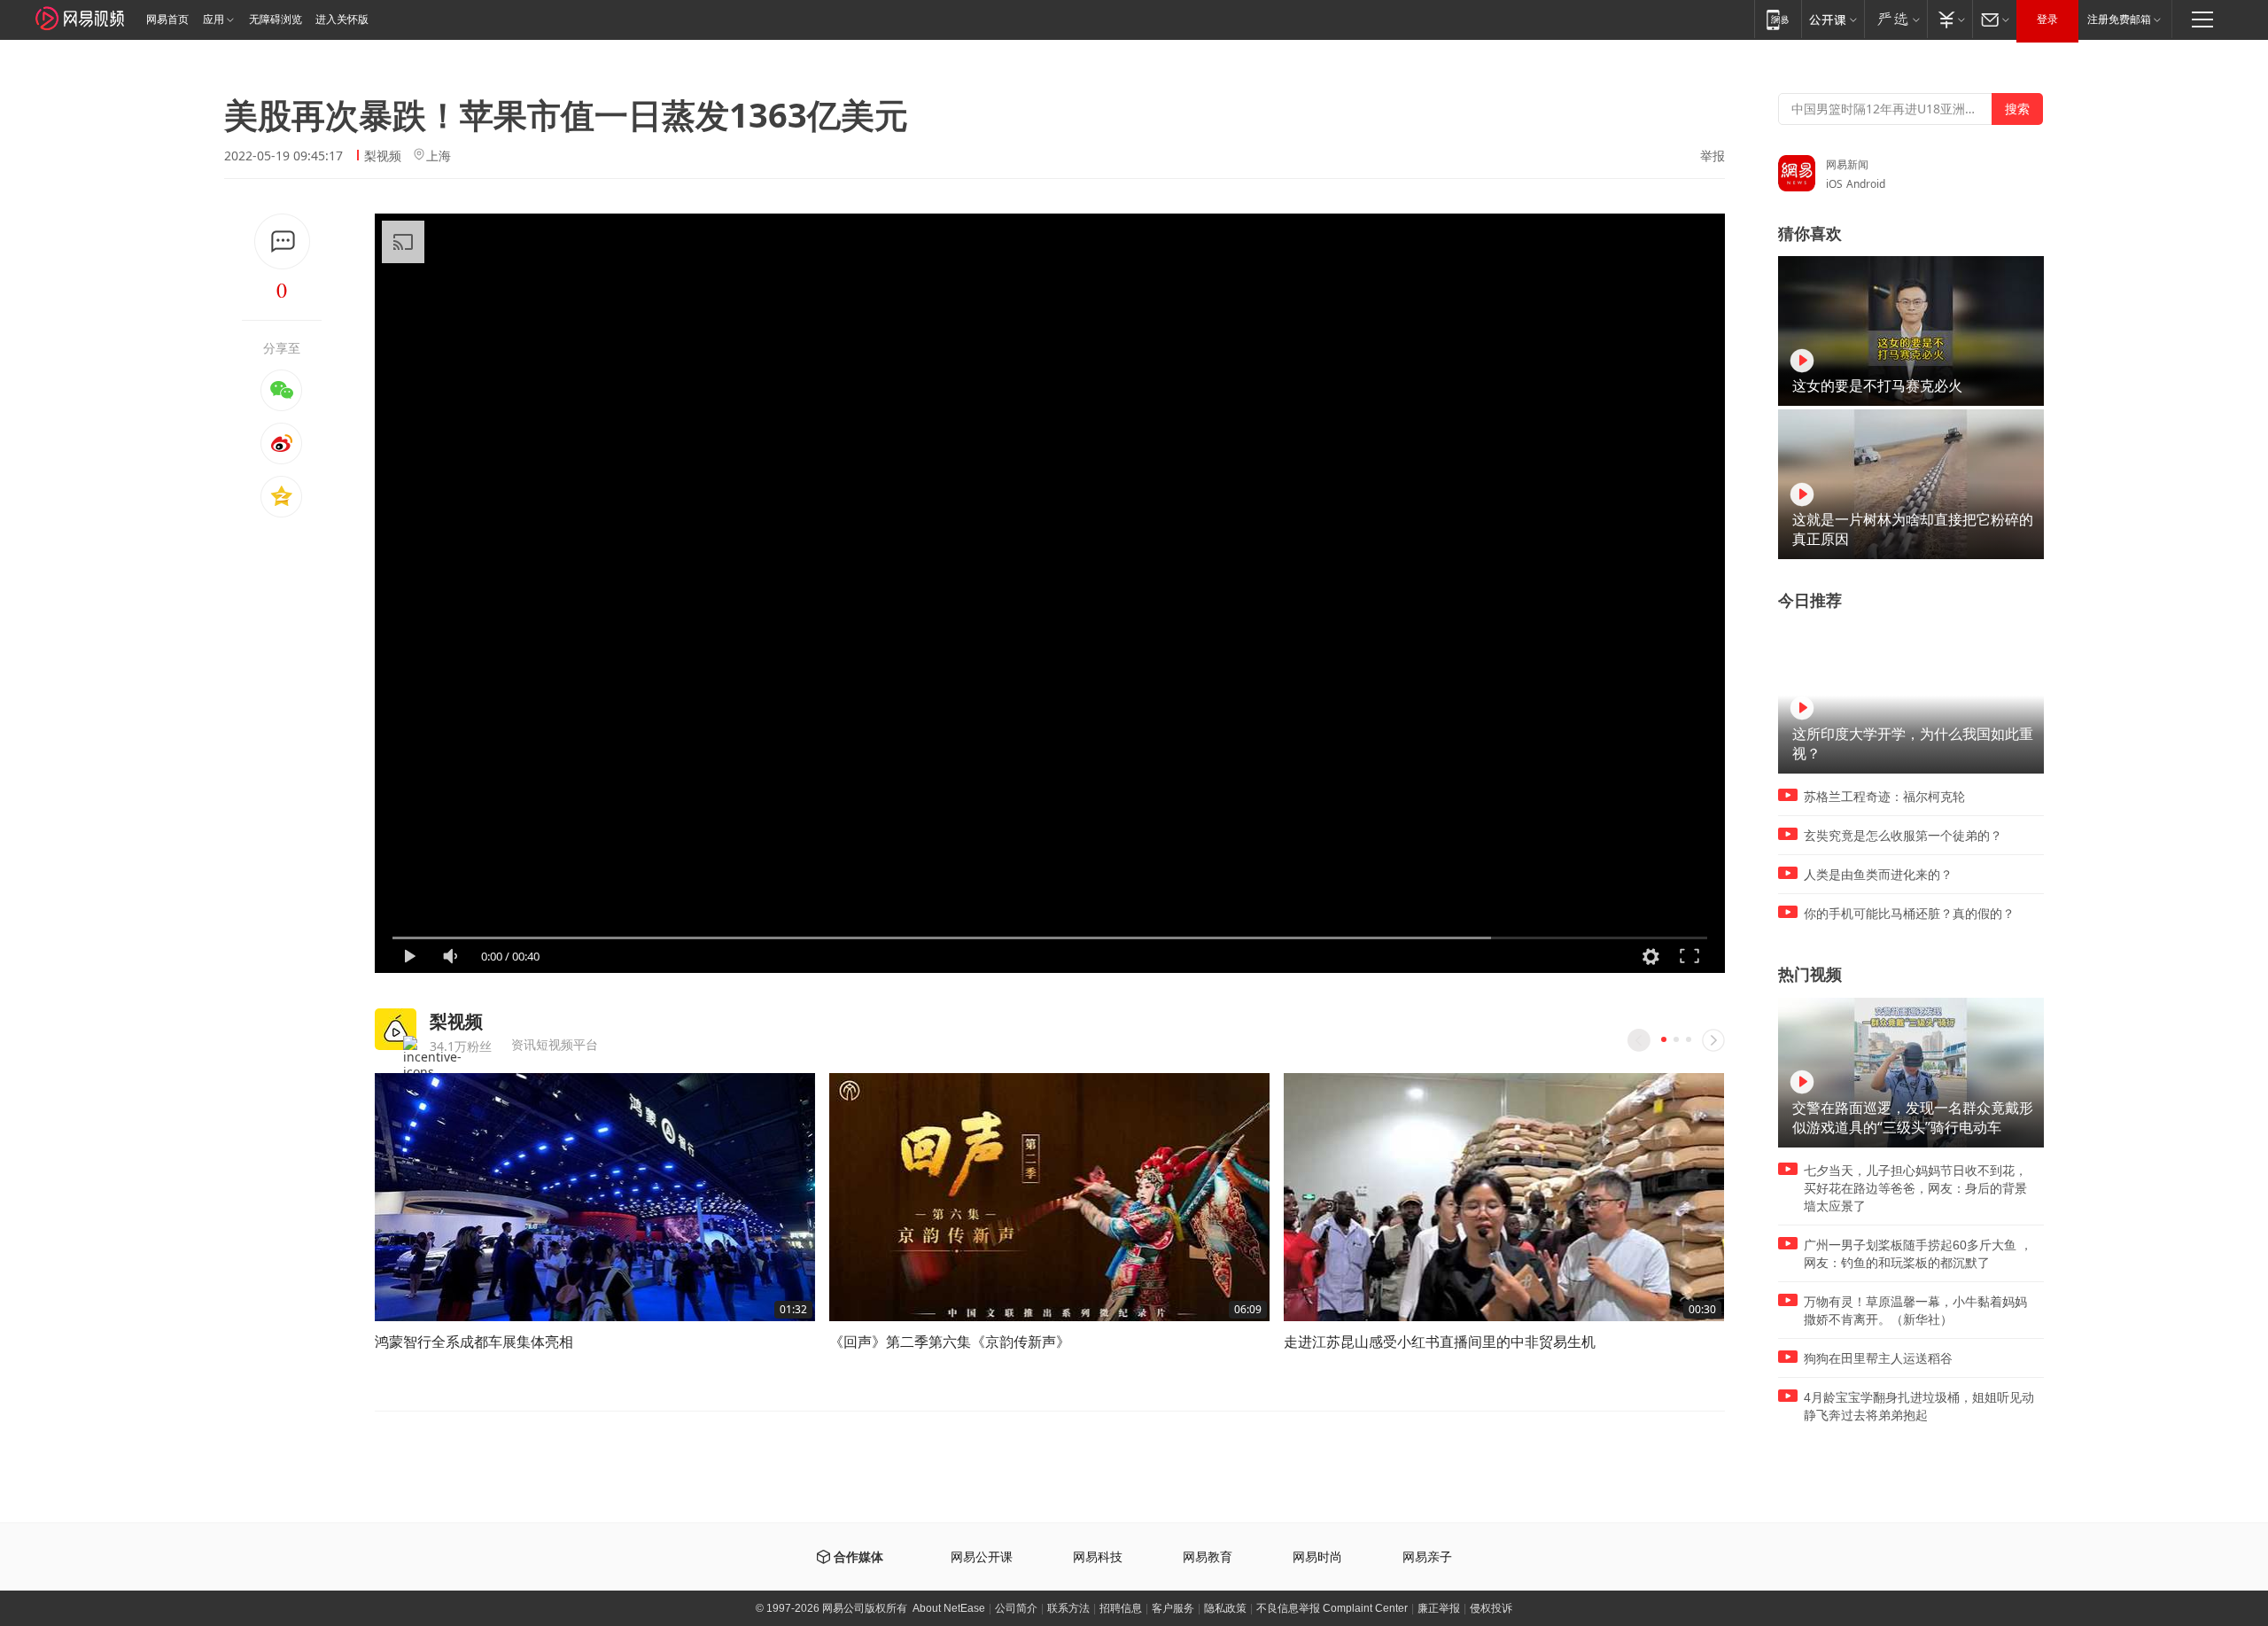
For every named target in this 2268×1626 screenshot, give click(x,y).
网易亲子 (1427, 1557)
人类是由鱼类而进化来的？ (1878, 875)
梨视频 (383, 156)
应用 (214, 19)
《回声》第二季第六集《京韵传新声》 (950, 1342)
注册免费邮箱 (2119, 19)
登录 (2047, 19)
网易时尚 (1317, 1557)
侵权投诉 (1491, 1608)
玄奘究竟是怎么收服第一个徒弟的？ (1903, 836)
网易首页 (167, 19)
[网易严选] (1895, 19)
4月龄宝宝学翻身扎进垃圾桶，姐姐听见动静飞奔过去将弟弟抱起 (1919, 1406)
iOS (1834, 184)
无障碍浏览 (276, 19)
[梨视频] (396, 1029)
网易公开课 (982, 1557)
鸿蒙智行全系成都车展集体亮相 (474, 1342)
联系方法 (1068, 1608)
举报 (1713, 156)
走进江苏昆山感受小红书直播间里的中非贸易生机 (1440, 1342)
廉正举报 (1439, 1608)
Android (1866, 184)
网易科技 (1098, 1557)
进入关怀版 (342, 19)
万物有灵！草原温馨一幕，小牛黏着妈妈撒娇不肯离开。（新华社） (1915, 1311)
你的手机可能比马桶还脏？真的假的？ (1909, 914)
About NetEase (949, 1608)
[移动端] (1778, 19)
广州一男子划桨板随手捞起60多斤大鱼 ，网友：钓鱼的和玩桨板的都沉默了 (1918, 1254)
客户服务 (1173, 1608)
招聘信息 (1121, 1608)
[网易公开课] (1833, 19)
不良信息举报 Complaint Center (1332, 1608)
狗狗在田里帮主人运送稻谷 (1878, 1358)
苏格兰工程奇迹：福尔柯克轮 (1884, 797)
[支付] (1950, 19)
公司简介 (1016, 1608)
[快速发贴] (282, 241)
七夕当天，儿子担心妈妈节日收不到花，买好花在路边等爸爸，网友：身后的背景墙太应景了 (1915, 1188)
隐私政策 (1225, 1608)
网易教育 (1208, 1557)
